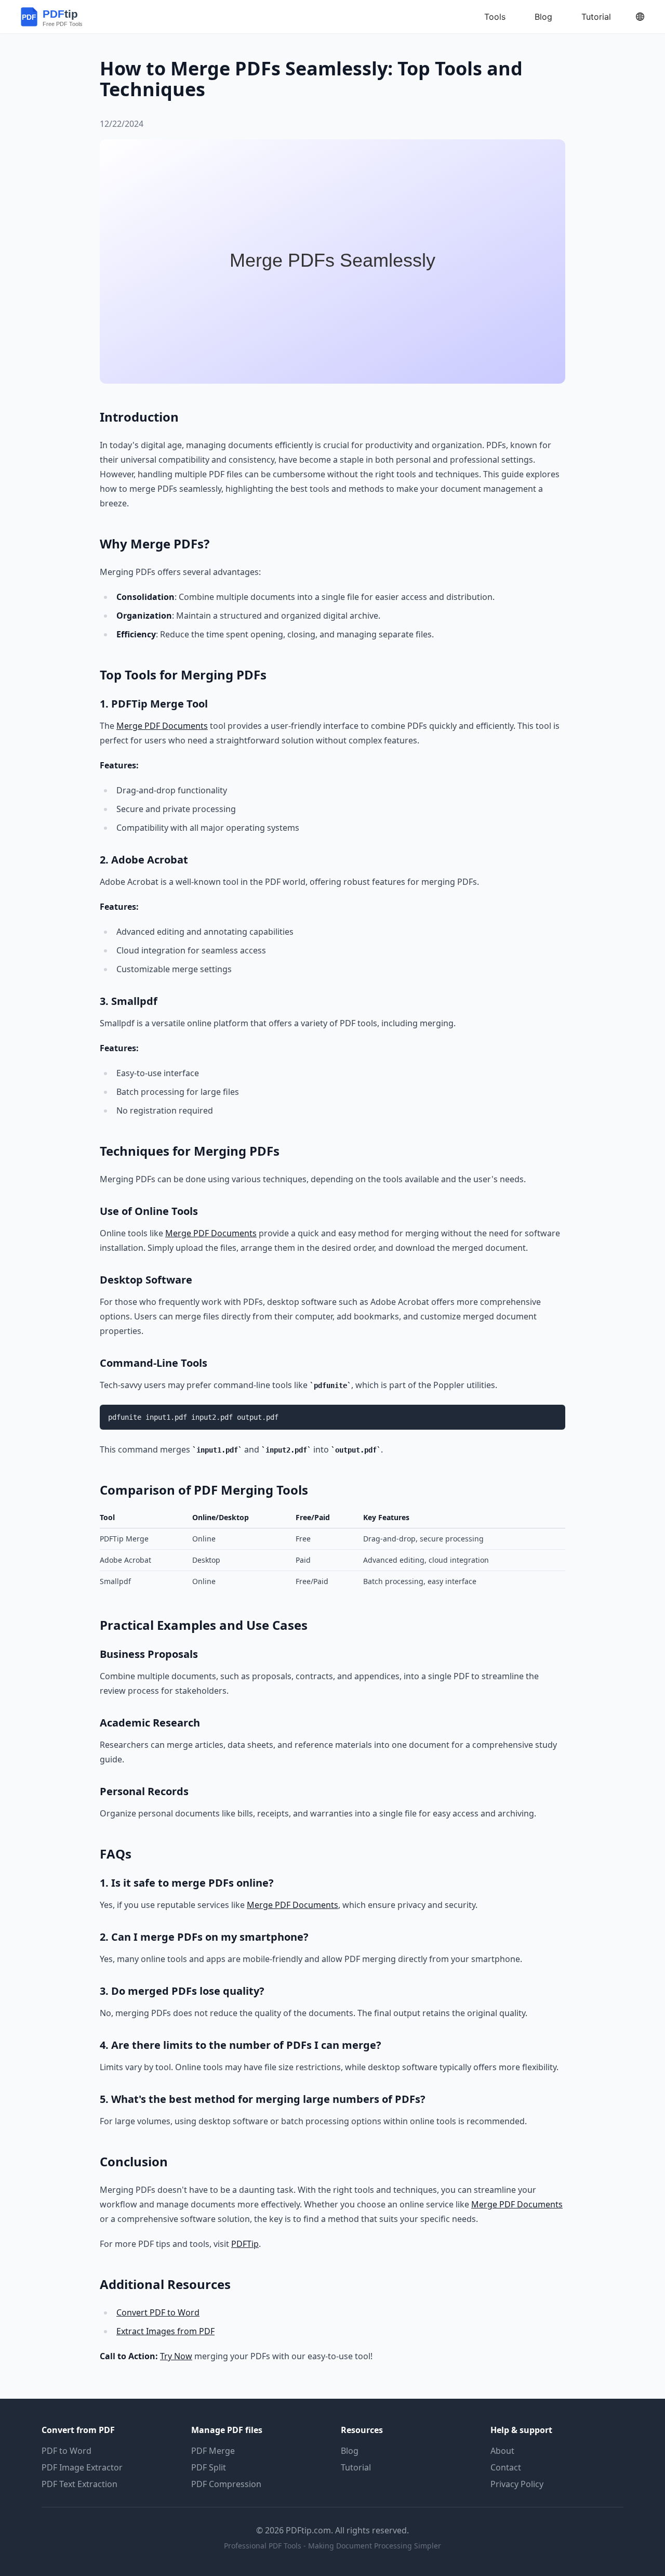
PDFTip (245, 2244)
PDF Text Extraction (79, 2484)
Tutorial (356, 2467)
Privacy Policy (517, 2484)
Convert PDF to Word (158, 2312)
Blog (350, 2451)
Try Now (176, 2356)
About (502, 2451)
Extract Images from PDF (165, 2331)
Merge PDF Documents (162, 726)
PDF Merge (213, 2451)
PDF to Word (66, 2451)
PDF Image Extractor (82, 2467)
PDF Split (209, 2467)
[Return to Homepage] (61, 17)
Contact (506, 2467)
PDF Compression (226, 2484)
